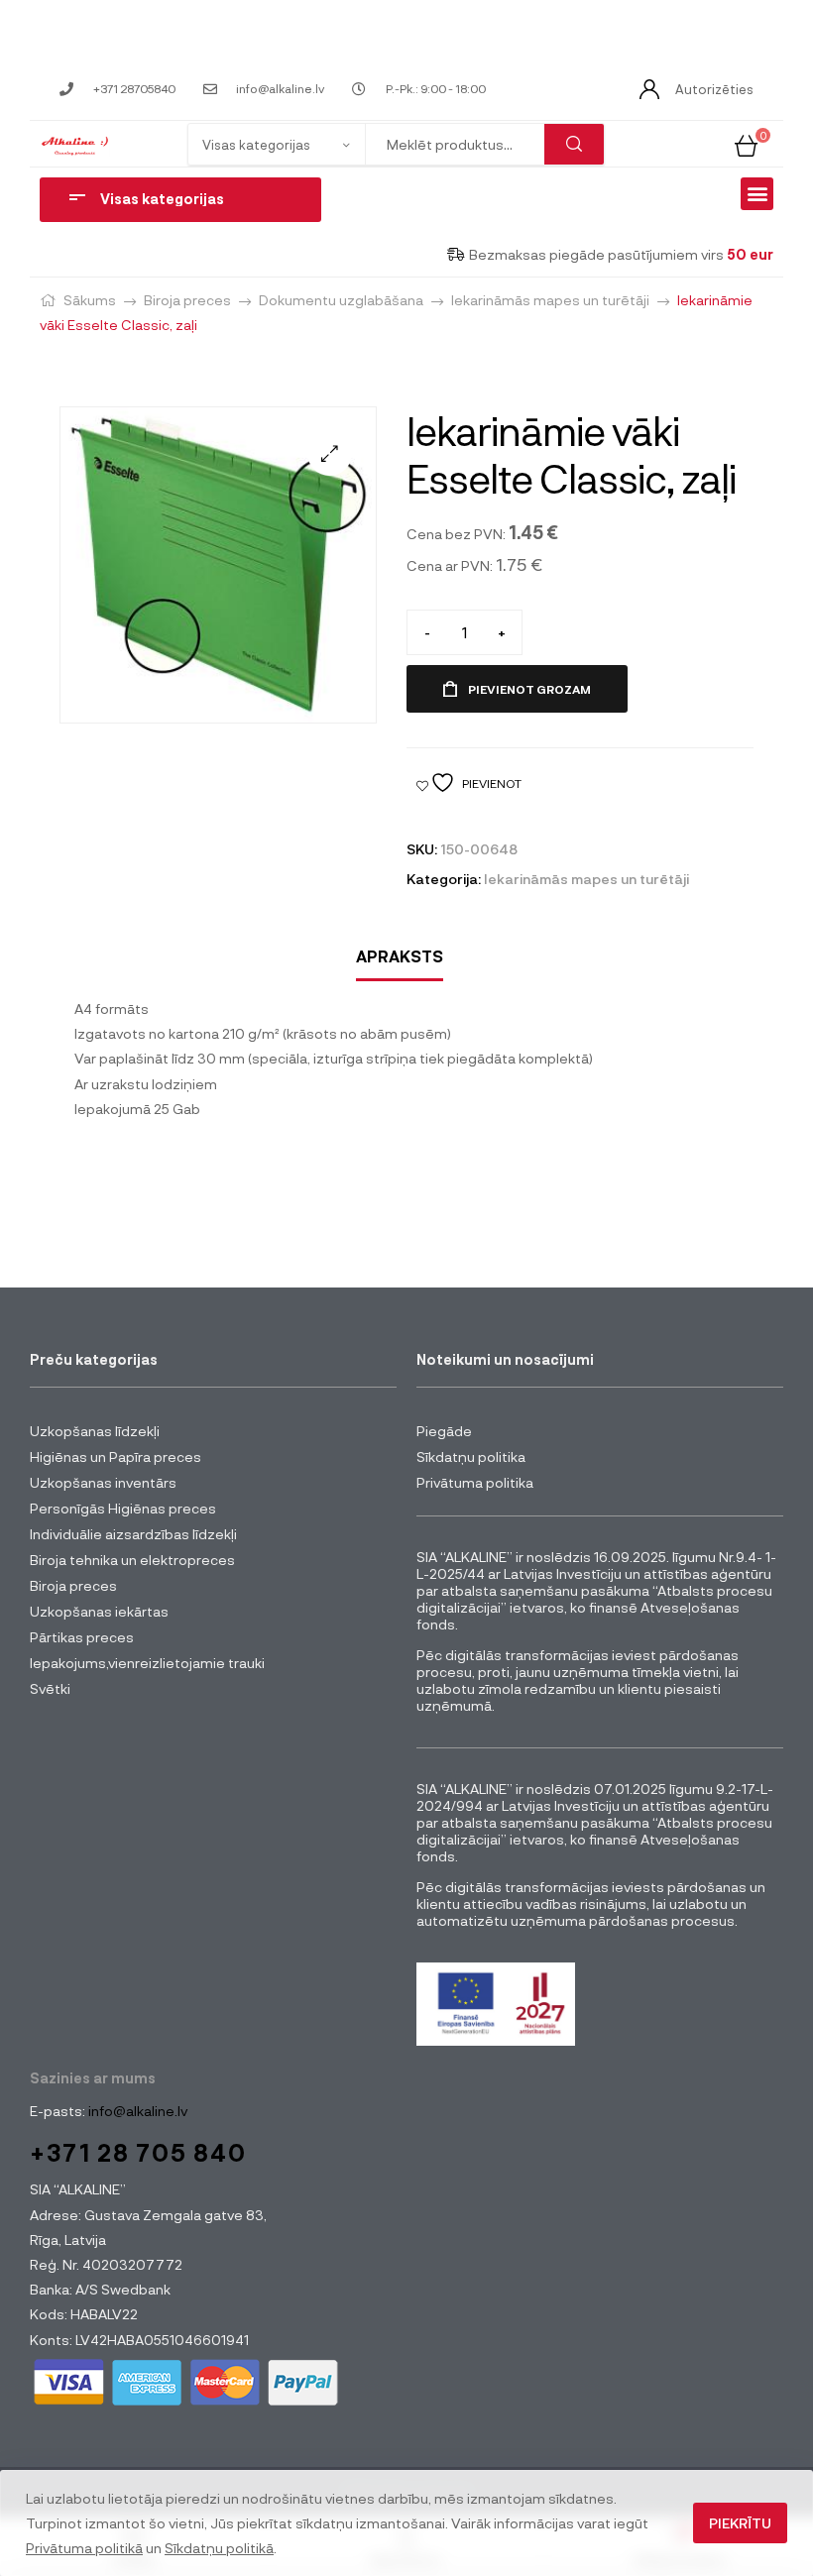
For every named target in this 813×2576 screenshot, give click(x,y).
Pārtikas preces (82, 1637)
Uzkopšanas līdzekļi (95, 1431)
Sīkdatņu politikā (219, 2548)
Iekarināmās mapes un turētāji (550, 300)
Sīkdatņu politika (471, 1456)
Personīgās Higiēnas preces (123, 1508)
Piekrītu (740, 2523)
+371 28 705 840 (138, 2152)
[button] (757, 194)
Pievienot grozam (529, 689)
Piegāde (444, 1431)
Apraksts (400, 956)
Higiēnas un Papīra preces (116, 1456)
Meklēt (574, 144)
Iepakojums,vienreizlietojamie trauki (147, 1663)
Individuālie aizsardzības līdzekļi (133, 1534)
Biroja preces (187, 300)
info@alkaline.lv (136, 2111)
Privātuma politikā (84, 2548)
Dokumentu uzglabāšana (341, 300)
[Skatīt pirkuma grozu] (746, 143)
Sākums (90, 300)
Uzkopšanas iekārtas (99, 1611)
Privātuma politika (475, 1482)
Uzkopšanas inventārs (103, 1482)
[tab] (400, 957)
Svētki (50, 1688)
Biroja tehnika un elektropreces (132, 1560)
